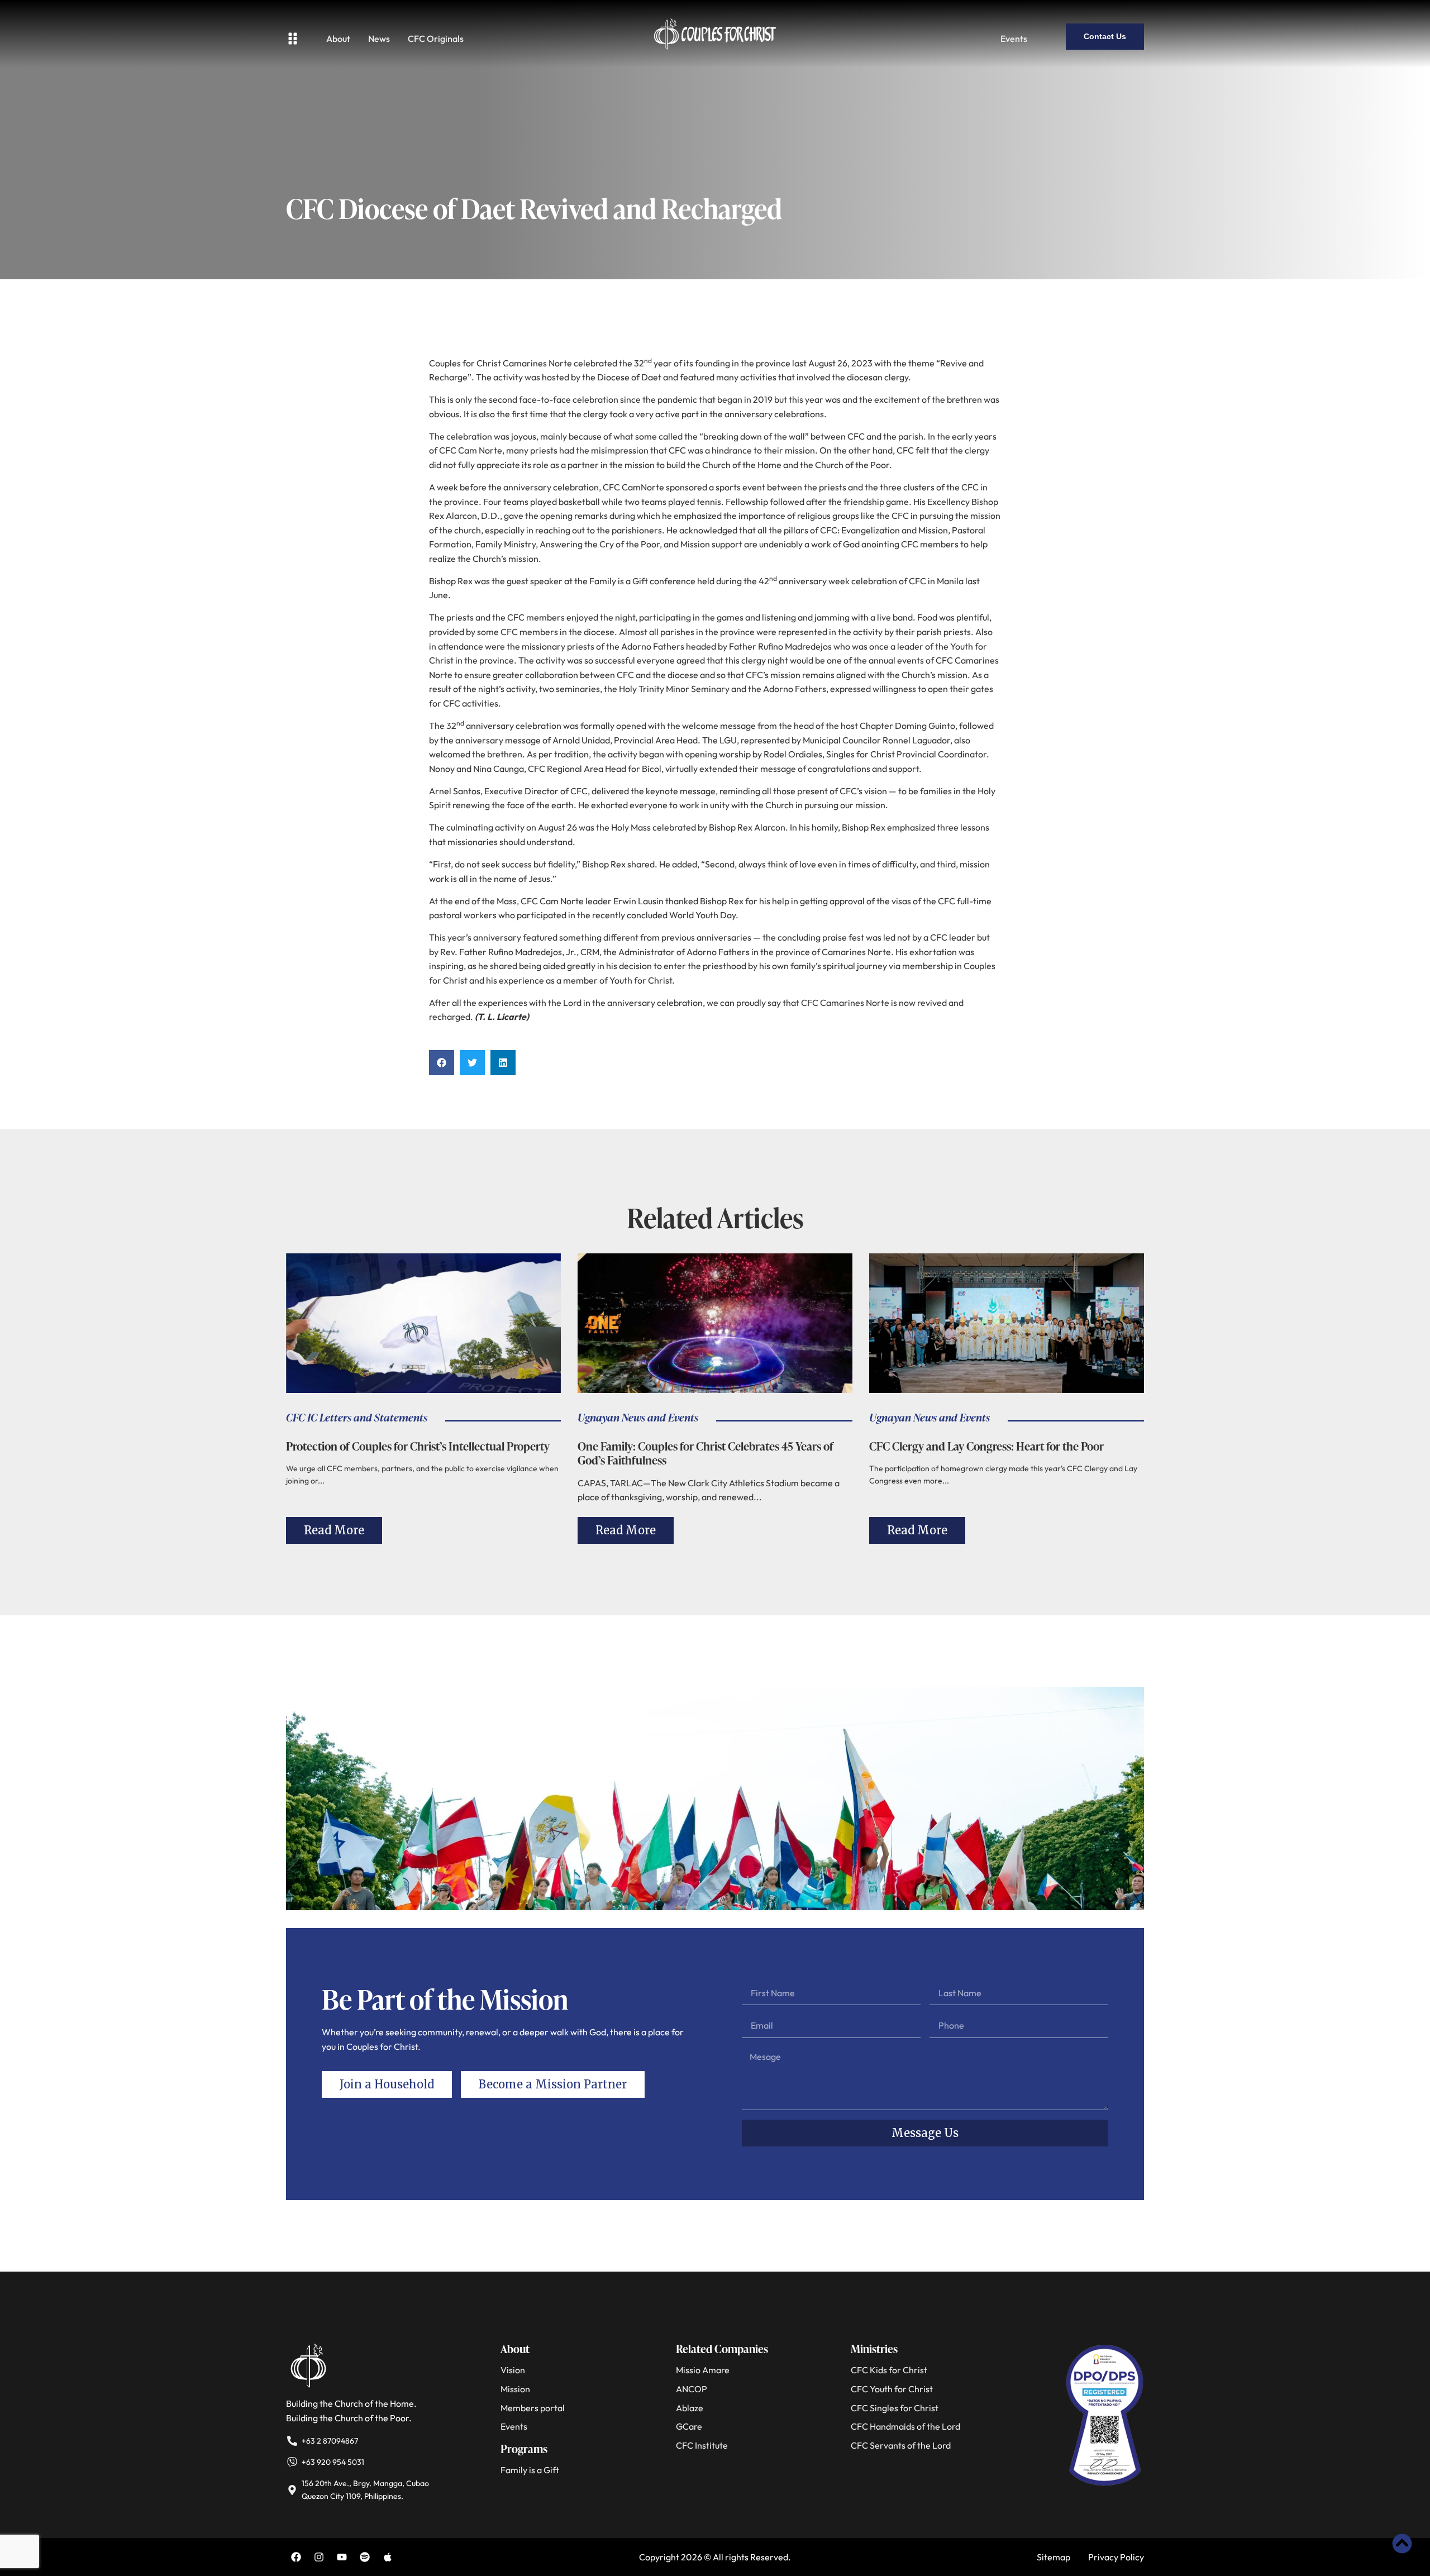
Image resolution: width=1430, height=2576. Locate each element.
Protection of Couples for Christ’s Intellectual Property (418, 1446)
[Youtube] (342, 2557)
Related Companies (722, 2349)
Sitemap (1054, 2557)
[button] (442, 1063)
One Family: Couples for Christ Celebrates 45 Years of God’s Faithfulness (706, 1453)
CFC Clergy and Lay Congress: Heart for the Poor (986, 1446)
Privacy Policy (1116, 2557)
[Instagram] (319, 2557)
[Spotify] (365, 2557)
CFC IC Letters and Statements (357, 1417)
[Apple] (388, 2557)
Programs (524, 2449)
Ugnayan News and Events (638, 1417)
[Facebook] (296, 2557)
